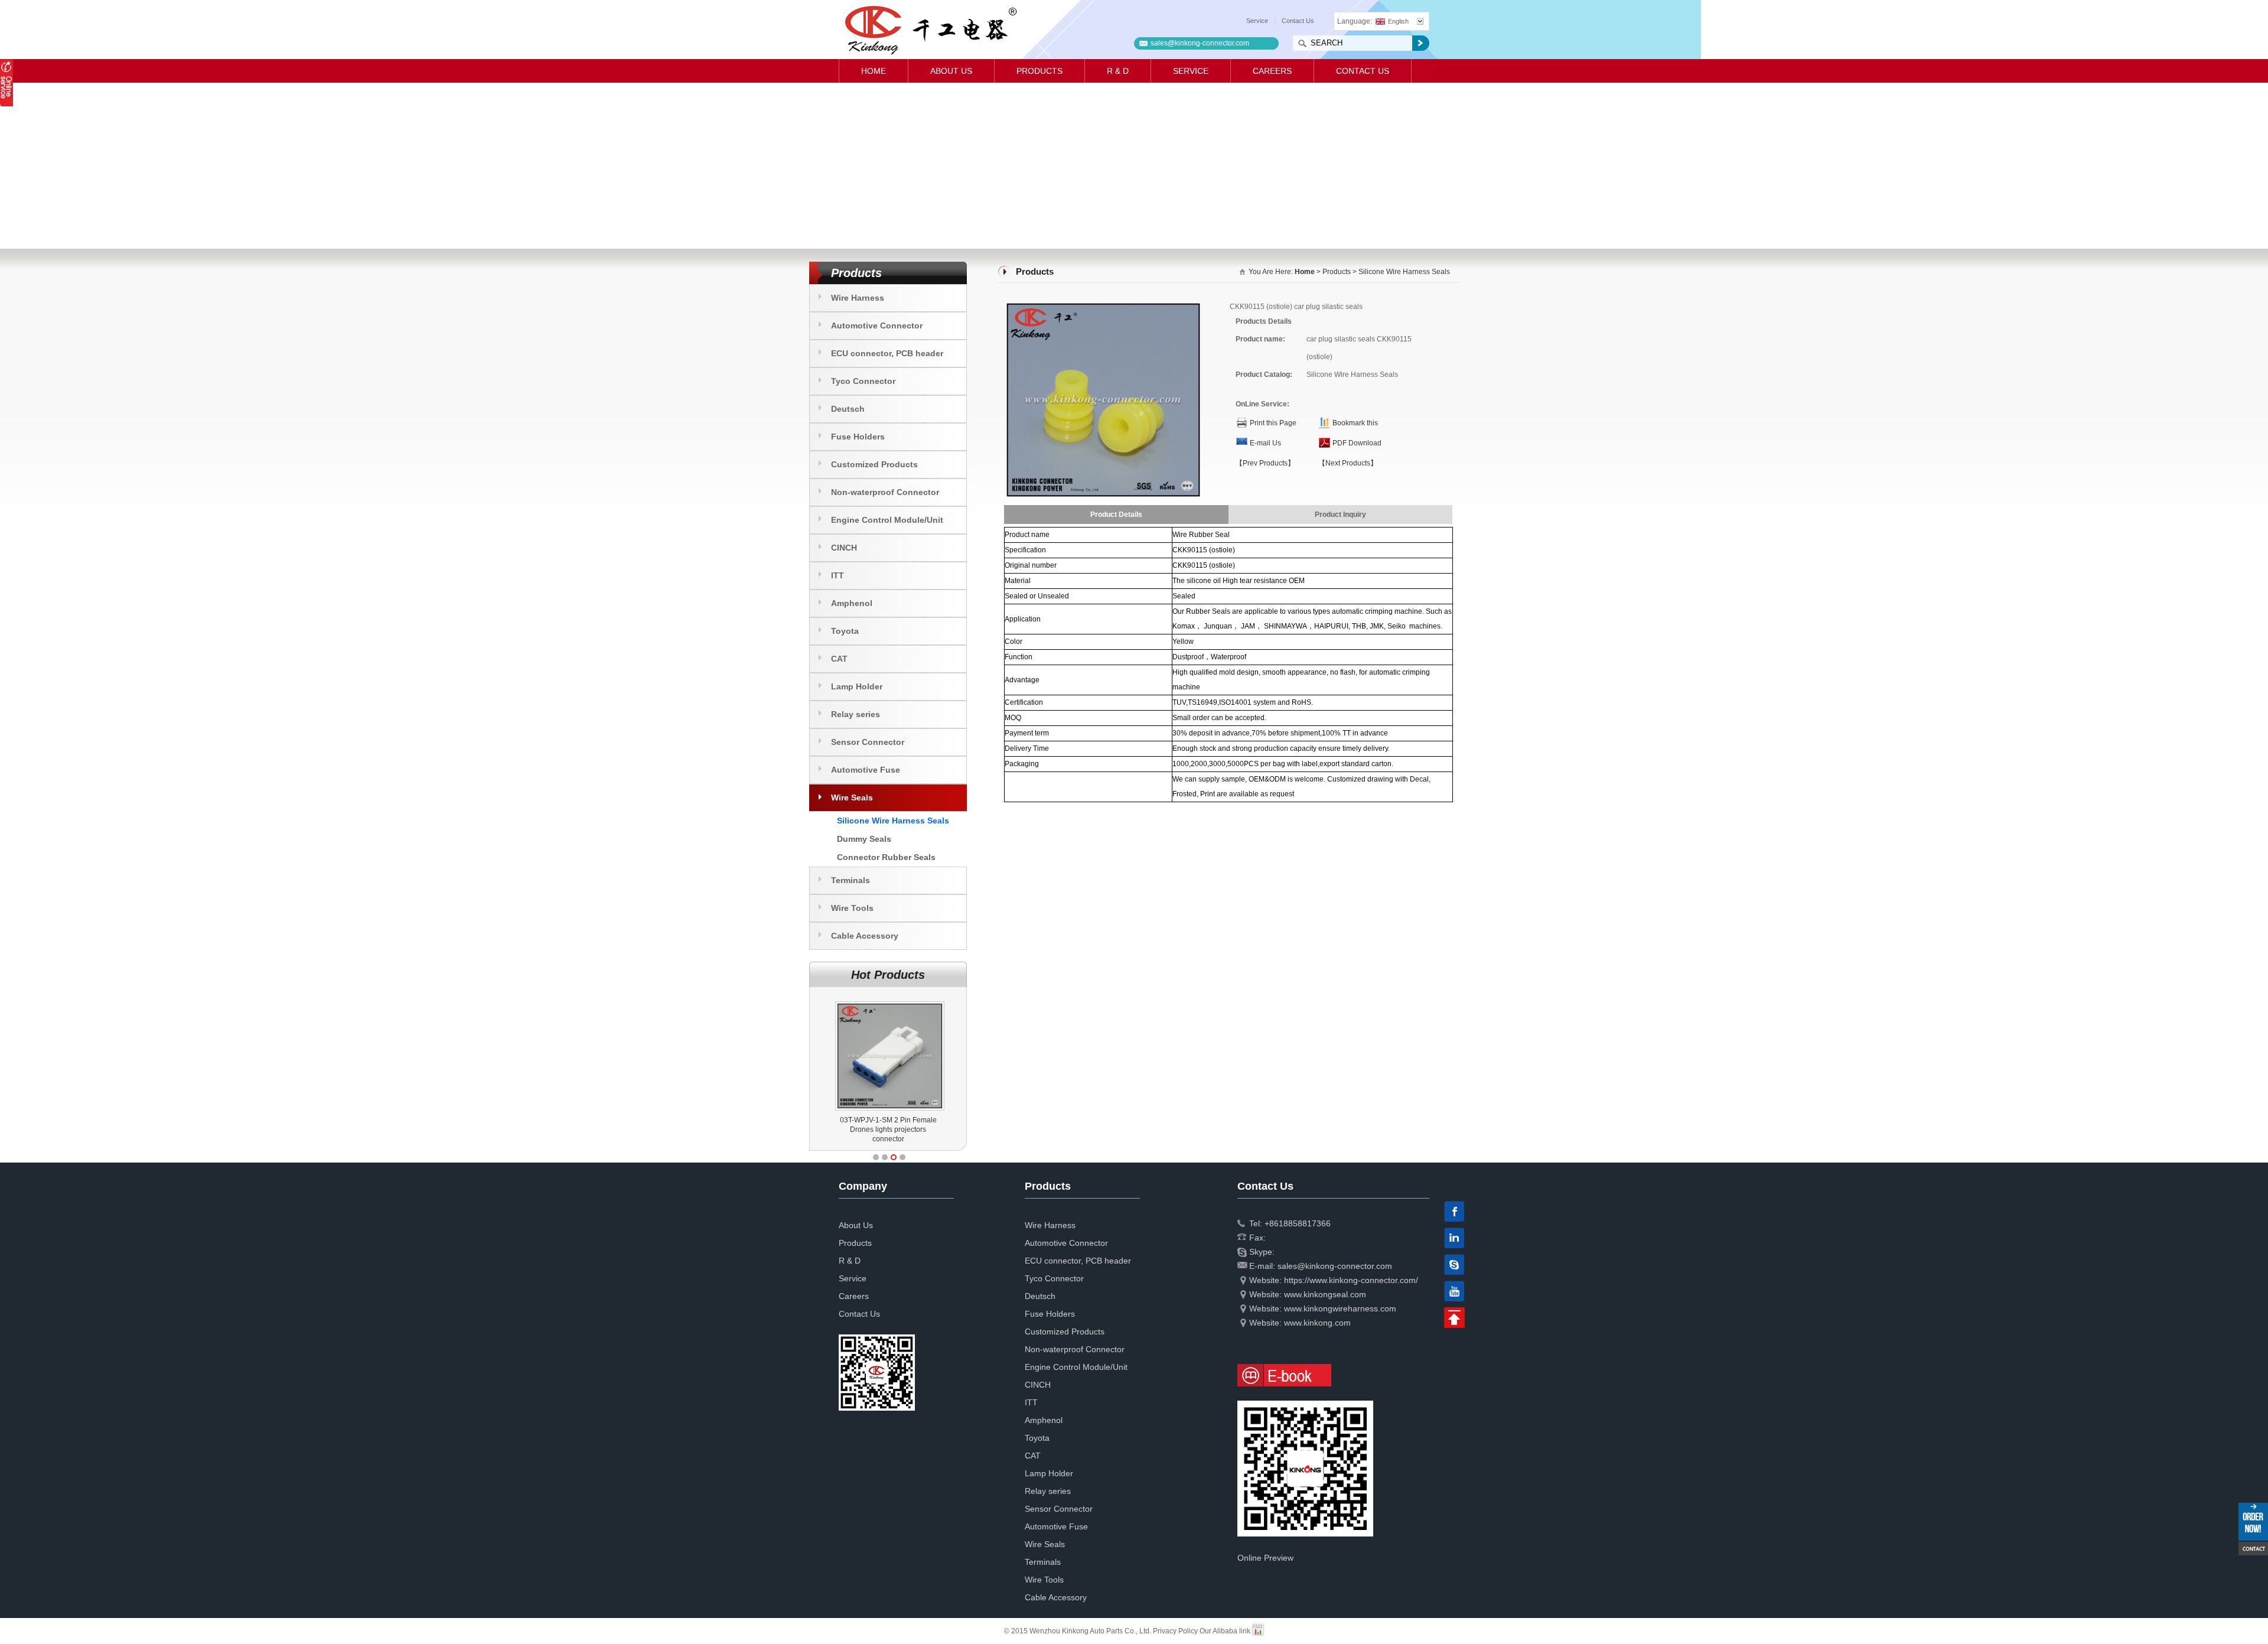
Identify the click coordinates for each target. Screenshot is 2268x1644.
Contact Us (1298, 21)
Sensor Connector (868, 742)
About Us (951, 71)
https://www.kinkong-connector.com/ (1351, 1280)
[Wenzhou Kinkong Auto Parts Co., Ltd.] (930, 30)
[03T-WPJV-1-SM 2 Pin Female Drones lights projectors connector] (890, 1001)
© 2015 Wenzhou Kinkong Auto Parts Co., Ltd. (1078, 1631)
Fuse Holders (858, 437)
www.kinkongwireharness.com (1340, 1308)
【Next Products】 (1348, 463)
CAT (839, 659)
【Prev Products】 (1265, 463)
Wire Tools (852, 908)
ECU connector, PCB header (887, 353)
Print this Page (1273, 423)
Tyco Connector (863, 381)
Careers (1272, 71)
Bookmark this (1355, 423)
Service (1257, 21)
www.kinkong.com (1317, 1323)
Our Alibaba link (1225, 1631)
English (1398, 21)
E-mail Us (1265, 443)
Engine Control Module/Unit (887, 520)
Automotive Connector (877, 325)
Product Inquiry (1340, 515)
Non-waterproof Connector (885, 492)
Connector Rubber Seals (886, 857)
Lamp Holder (857, 686)
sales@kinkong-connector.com (1200, 43)
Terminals (850, 880)
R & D (1118, 71)
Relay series (856, 714)
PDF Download (1357, 443)
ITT (838, 575)
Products (1039, 71)
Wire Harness (858, 298)
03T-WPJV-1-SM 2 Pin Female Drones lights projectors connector (888, 1129)
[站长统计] (1258, 1631)
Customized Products (874, 464)
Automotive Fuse (866, 770)
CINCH (844, 548)
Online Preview (1265, 1558)
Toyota (845, 631)
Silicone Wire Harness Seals (893, 821)
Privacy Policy (1175, 1631)
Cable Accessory (865, 936)
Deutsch (848, 409)
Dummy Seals (864, 839)
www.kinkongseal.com (1325, 1294)
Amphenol (852, 603)
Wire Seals (852, 797)
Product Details (1116, 515)
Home (874, 71)
